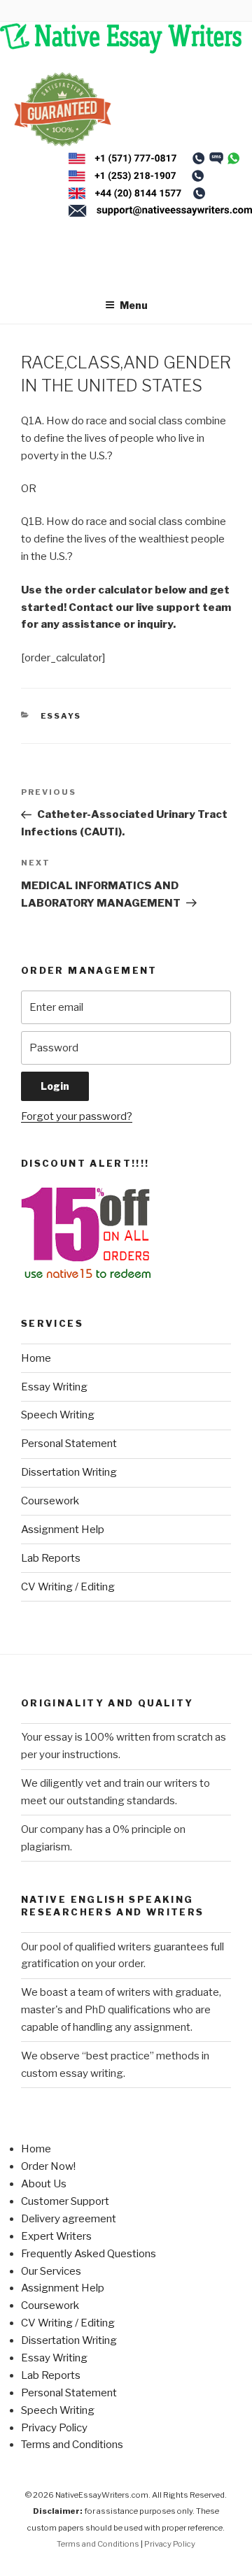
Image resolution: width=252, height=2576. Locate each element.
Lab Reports (51, 1558)
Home (36, 1358)
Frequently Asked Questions (89, 2254)
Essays (61, 716)
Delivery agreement (69, 2219)
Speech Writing (58, 1415)
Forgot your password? (77, 1116)
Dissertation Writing (69, 1472)
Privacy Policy (54, 2428)
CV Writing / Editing (68, 1587)
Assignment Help (63, 1530)
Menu (134, 305)
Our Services (51, 2271)
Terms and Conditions (72, 2445)
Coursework (50, 1501)
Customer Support (65, 2201)
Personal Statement (69, 1444)
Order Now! (48, 2166)
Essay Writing (54, 1387)
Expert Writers (56, 2236)
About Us (44, 2184)
